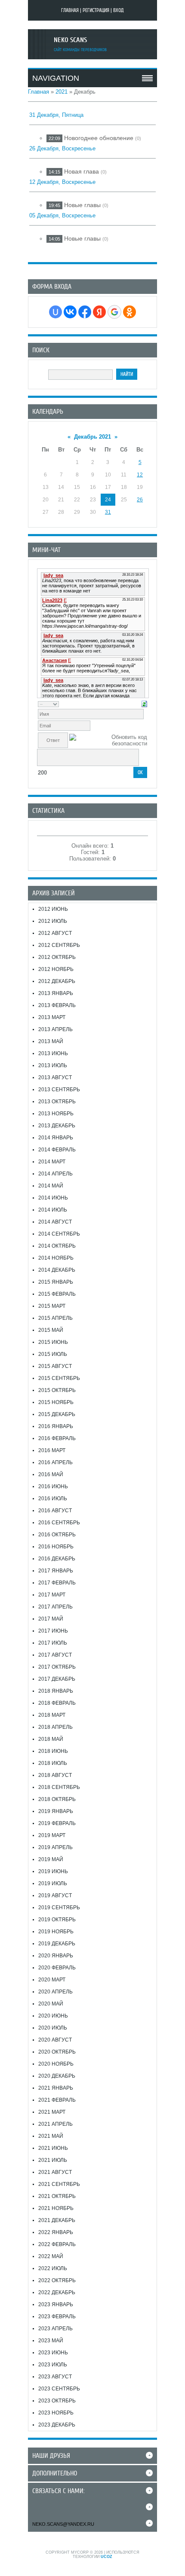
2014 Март (52, 1162)
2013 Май (51, 1041)
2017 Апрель (55, 1607)
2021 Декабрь (57, 2220)
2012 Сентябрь (59, 945)
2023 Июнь (53, 2353)
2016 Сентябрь (59, 1523)
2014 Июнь (53, 1198)
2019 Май (51, 1859)
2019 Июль (53, 1883)
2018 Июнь (53, 1751)
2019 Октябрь (57, 1920)
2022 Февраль (57, 2244)
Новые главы (82, 205)
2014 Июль (53, 1210)
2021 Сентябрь (59, 2184)
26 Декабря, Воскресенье (62, 148)
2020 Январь (56, 1956)
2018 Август (55, 1775)
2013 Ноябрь (56, 1114)
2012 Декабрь (57, 981)
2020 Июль (53, 2028)
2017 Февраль (57, 1583)
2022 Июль (53, 2268)
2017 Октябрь (57, 1667)
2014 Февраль (57, 1150)
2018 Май (51, 1739)
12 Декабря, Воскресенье (62, 182)
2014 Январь (56, 1138)
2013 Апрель (55, 1029)
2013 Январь (56, 993)
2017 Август (55, 1655)
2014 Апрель (55, 1174)
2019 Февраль (57, 1823)
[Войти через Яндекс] (99, 312)
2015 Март (52, 1306)
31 (108, 512)
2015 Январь (56, 1282)
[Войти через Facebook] (85, 312)
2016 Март (52, 1450)
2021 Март (52, 2112)
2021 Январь (56, 2088)
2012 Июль (53, 921)
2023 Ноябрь (56, 2413)
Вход (119, 10)
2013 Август (55, 1077)
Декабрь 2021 (92, 437)
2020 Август (55, 2040)
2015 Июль (53, 1354)
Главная (70, 10)
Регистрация (96, 10)
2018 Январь (56, 1691)
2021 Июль (53, 2160)
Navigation (56, 78)
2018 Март (52, 1715)
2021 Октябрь (57, 2196)
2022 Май (51, 2256)
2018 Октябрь (57, 1799)
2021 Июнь (53, 2148)
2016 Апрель (55, 1462)
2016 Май (51, 1474)
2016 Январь (56, 1426)
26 (140, 500)
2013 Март (52, 1017)
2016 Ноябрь (56, 1547)
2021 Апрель (55, 2124)
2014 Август (55, 1222)
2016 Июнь (53, 1486)
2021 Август (55, 2172)
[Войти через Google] (114, 312)
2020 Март (52, 1980)
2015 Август (55, 1366)
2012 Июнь (53, 909)
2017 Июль (53, 1643)
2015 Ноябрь (56, 1402)
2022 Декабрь (57, 2292)
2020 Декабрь (57, 2076)
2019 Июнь (53, 1871)
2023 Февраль (57, 2317)
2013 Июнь (53, 1053)
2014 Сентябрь (59, 1234)
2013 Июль (53, 1065)
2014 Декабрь (57, 1270)
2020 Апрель (55, 1992)
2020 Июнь (53, 2016)
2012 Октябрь (57, 957)
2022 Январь (56, 2232)
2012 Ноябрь (56, 969)
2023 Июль (53, 2365)
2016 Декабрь (57, 1559)
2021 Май (51, 2136)
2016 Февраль (57, 1438)
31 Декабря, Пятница (56, 115)
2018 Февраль (57, 1703)
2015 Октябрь (57, 1390)
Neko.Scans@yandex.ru (63, 2524)
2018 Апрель (55, 1727)
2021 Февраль (57, 2100)
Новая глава (82, 171)
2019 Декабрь (57, 1944)
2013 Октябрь (57, 1102)
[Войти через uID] (55, 312)
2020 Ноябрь (56, 2064)
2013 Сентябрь (59, 1090)
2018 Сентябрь (59, 1787)
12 (140, 475)
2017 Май (51, 1619)
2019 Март (52, 1835)
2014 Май (51, 1186)
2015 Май (51, 1330)
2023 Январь (56, 2304)
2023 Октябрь (57, 2401)
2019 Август (55, 1895)
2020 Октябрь (57, 2052)
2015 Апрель (55, 1318)
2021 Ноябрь (56, 2208)
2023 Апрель (55, 2329)
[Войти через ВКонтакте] (70, 312)
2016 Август (55, 1511)
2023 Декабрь (57, 2425)
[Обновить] (144, 704)
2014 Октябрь (57, 1246)
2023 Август (55, 2377)
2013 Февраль (57, 1005)
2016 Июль (53, 1499)
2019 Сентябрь (59, 1908)
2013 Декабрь (57, 1126)
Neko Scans (70, 40)
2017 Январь (56, 1571)
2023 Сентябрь (59, 2389)
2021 (62, 92)
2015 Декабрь (57, 1414)
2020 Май (51, 2004)
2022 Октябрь (57, 2280)
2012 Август (55, 933)
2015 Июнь (53, 1342)
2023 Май (51, 2341)
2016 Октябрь (57, 1535)
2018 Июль (53, 1763)
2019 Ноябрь (56, 1932)
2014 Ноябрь (56, 1258)
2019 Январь (56, 1811)
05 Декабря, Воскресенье (62, 215)
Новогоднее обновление (99, 138)
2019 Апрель (55, 1847)
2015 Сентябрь (59, 1378)
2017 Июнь (53, 1631)
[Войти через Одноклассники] (129, 312)
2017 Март (52, 1595)
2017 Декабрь (57, 1679)
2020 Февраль (57, 1968)
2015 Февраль (57, 1294)
